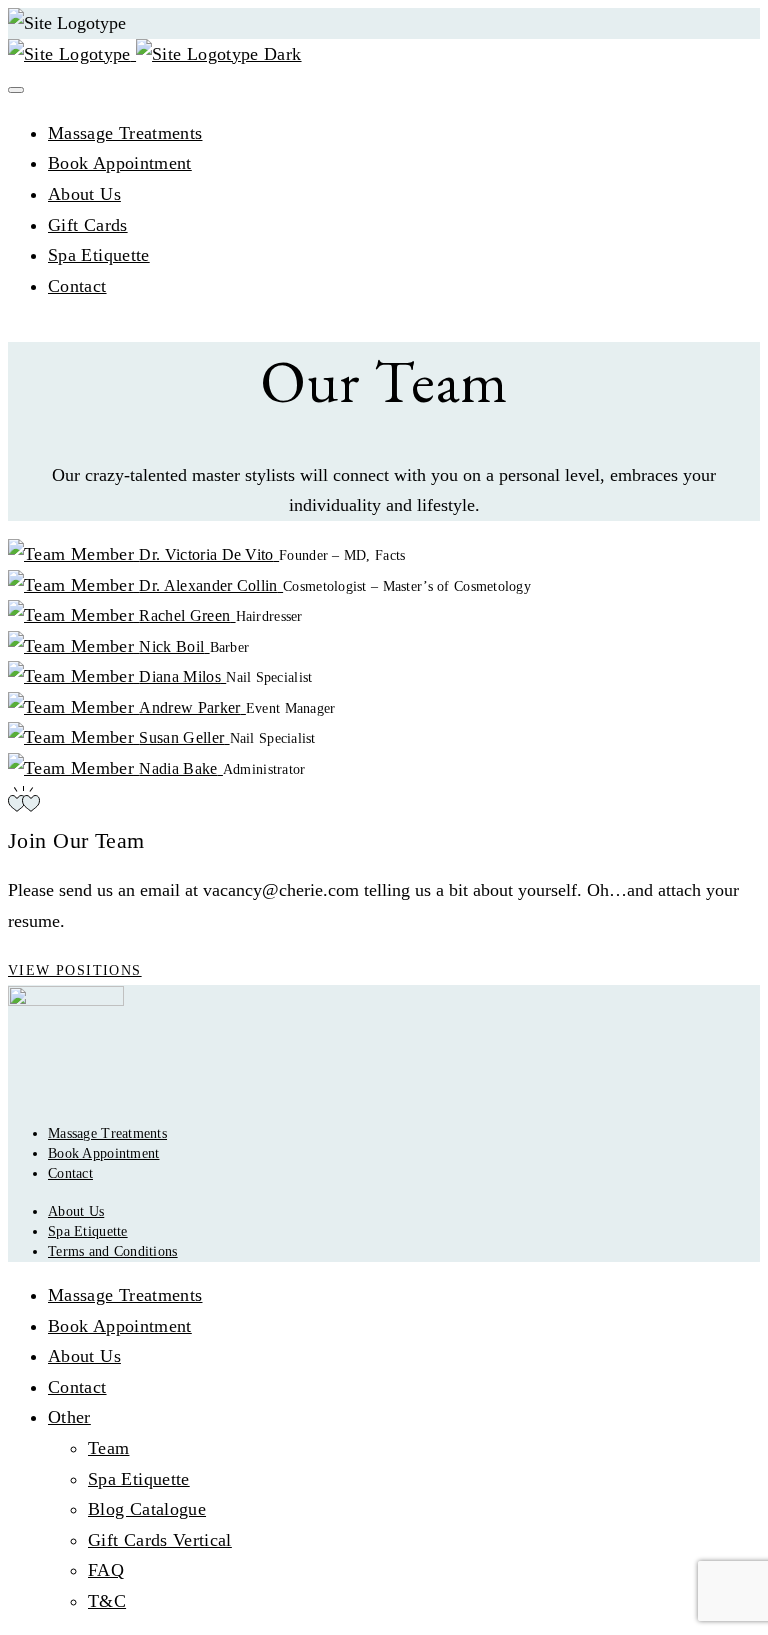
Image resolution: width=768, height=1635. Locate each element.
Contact (77, 286)
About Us (84, 194)
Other (69, 1417)
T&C (107, 1601)
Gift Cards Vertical (160, 1540)
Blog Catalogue (147, 1509)
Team (108, 1448)
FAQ (106, 1570)
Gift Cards (88, 225)
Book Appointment (120, 163)
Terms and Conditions (113, 1251)
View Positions (75, 970)
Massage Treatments (125, 133)
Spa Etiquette (99, 255)
